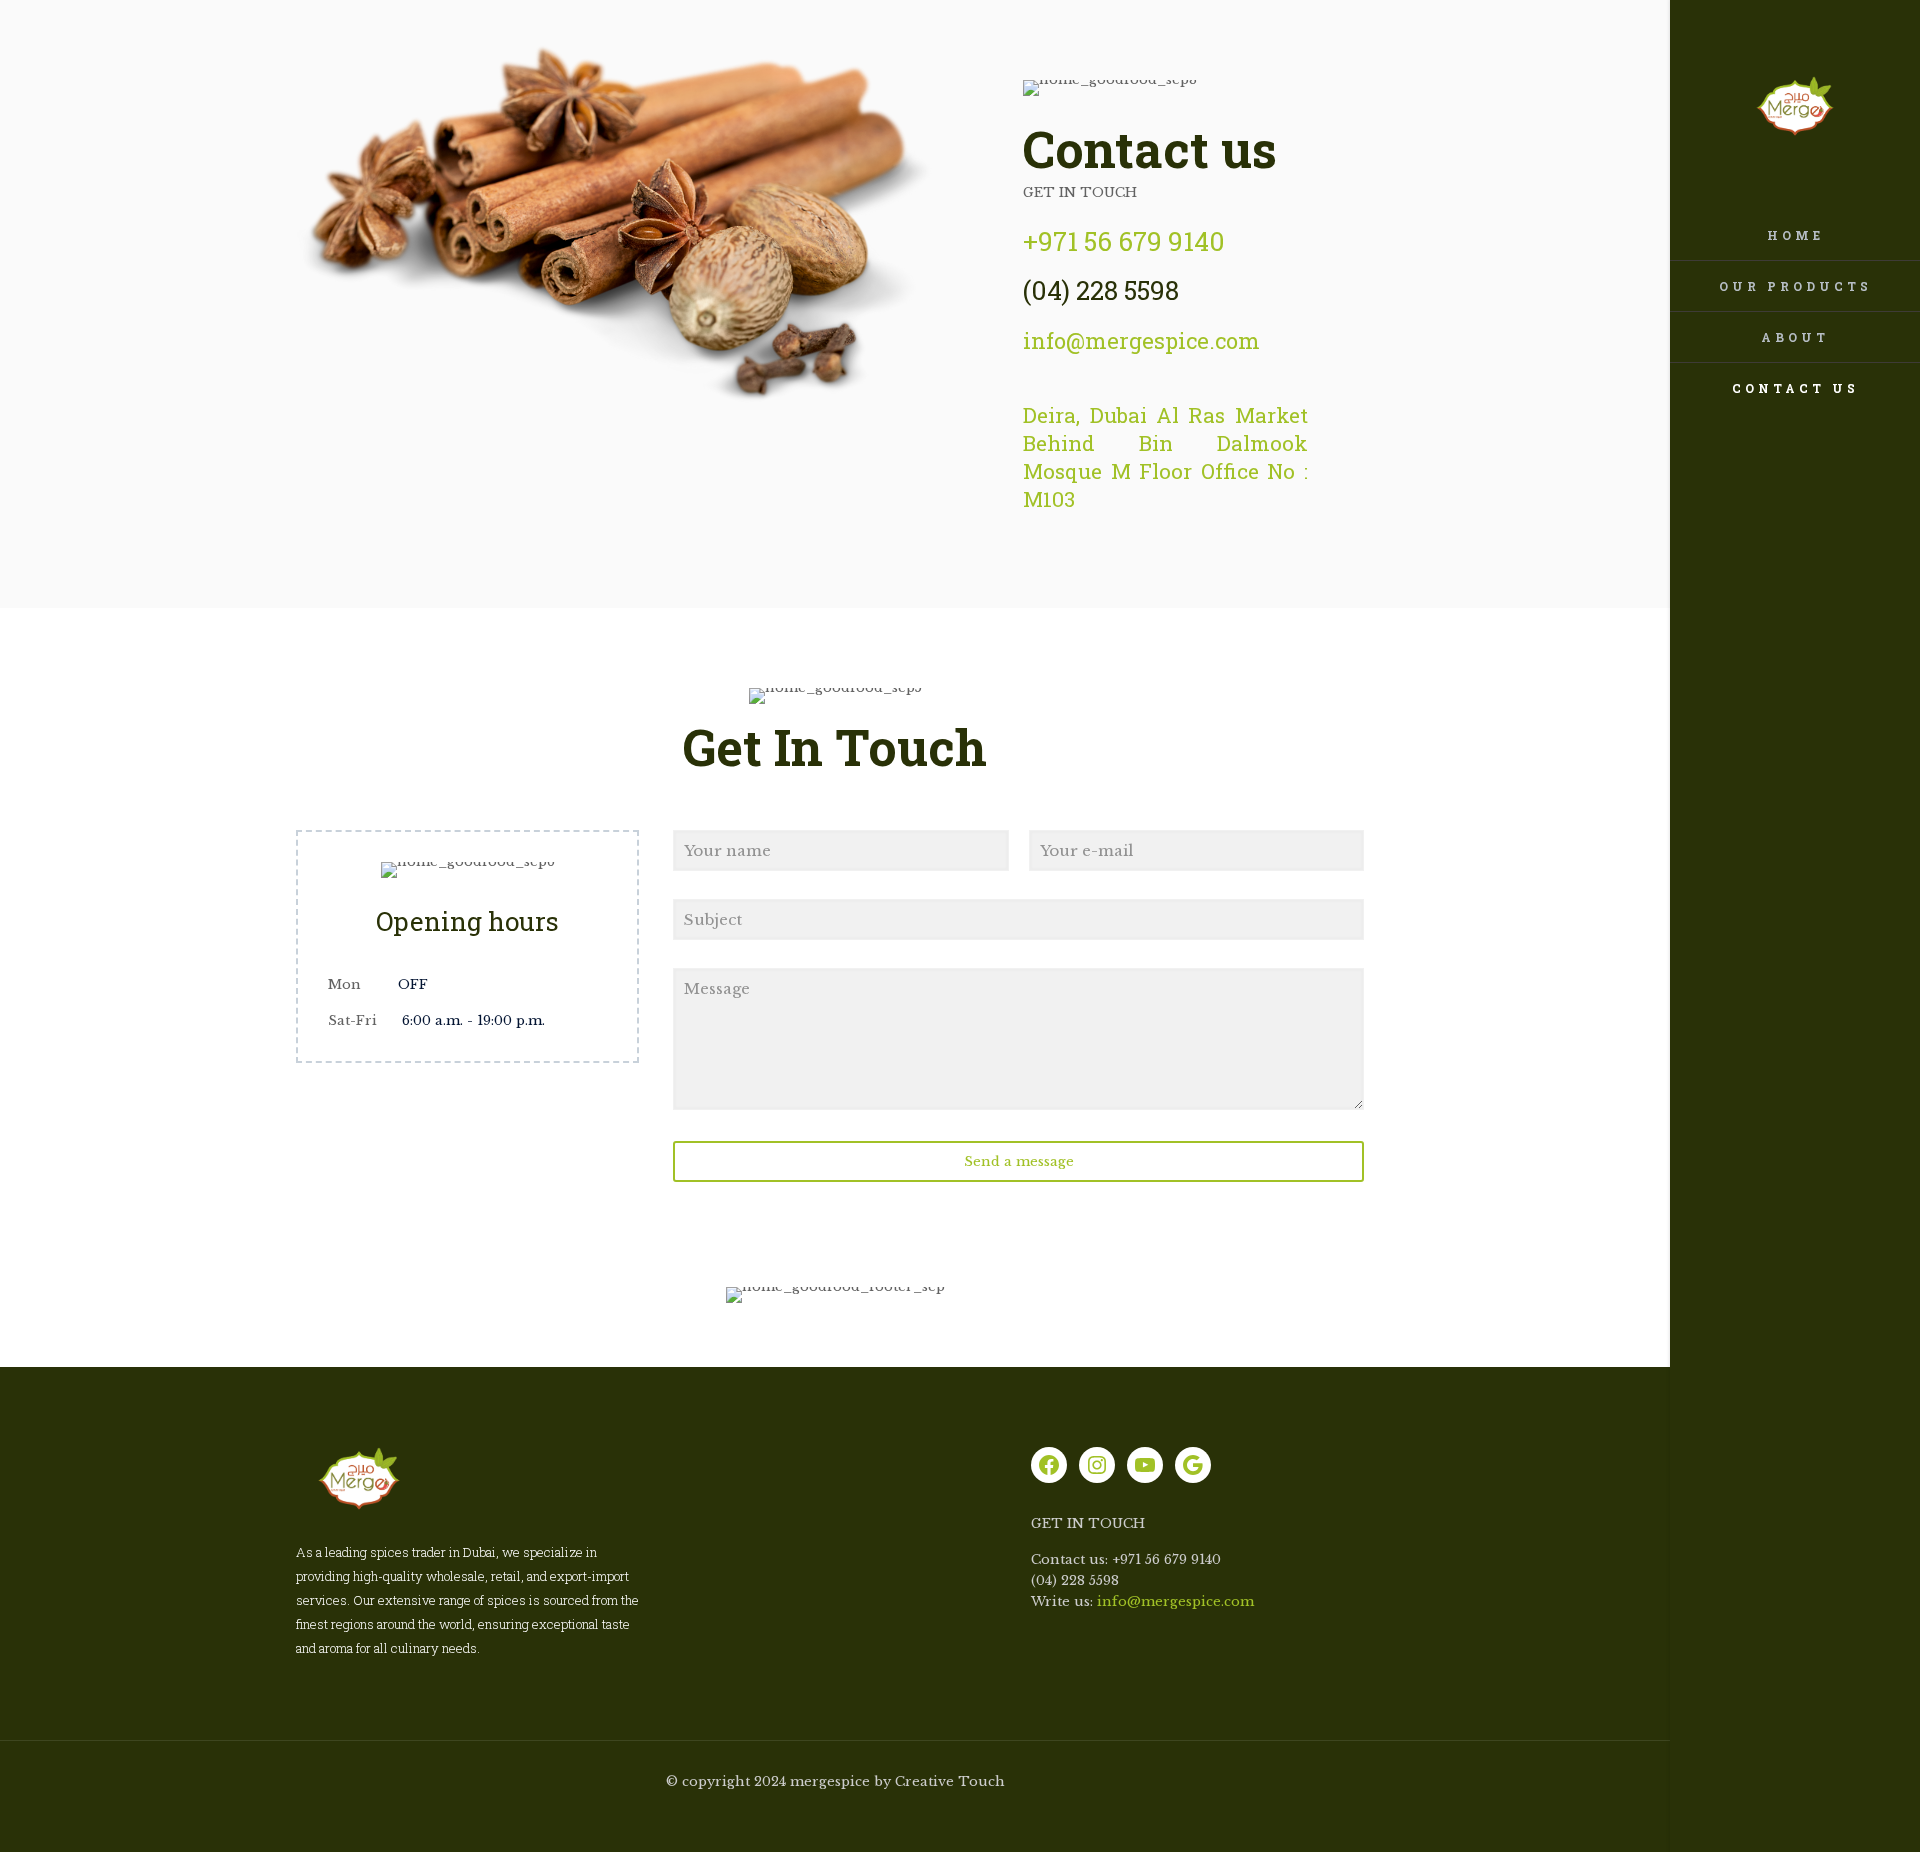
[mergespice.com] (1795, 105)
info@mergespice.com (1175, 1601)
